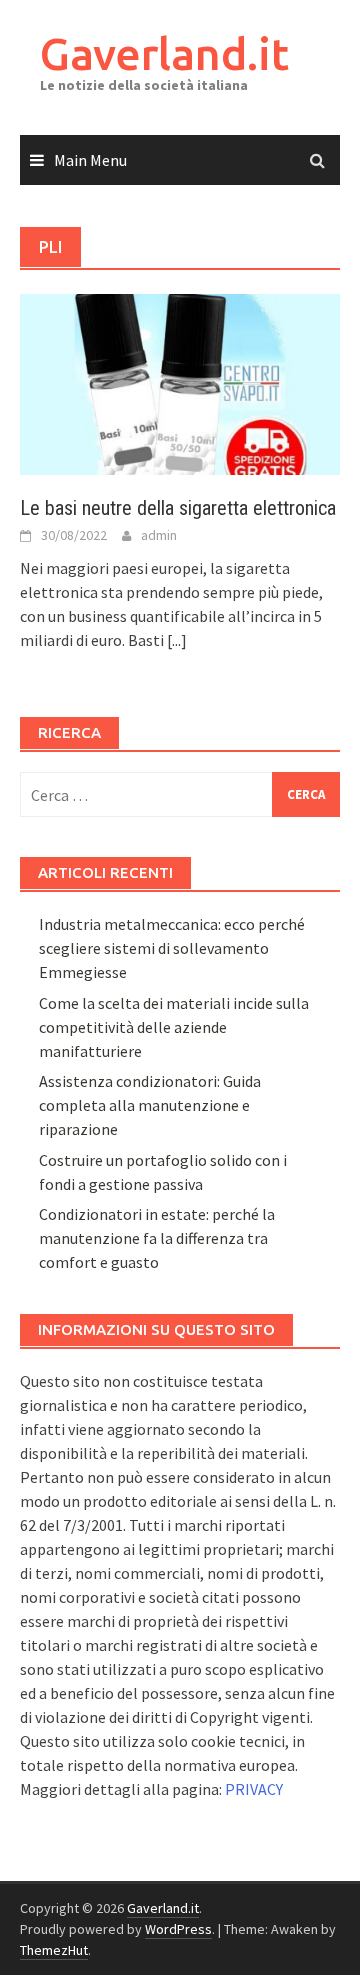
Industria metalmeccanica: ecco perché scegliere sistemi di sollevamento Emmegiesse (172, 948)
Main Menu (90, 160)
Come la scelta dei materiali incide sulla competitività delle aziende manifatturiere (174, 1027)
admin (159, 535)
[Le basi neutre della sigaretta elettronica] (180, 383)
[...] (177, 640)
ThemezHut (54, 1950)
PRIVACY (254, 1789)
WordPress (178, 1929)
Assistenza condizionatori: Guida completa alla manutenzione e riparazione (150, 1105)
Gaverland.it (164, 53)
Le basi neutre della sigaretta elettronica (178, 508)
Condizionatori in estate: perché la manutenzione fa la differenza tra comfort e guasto (157, 1238)
